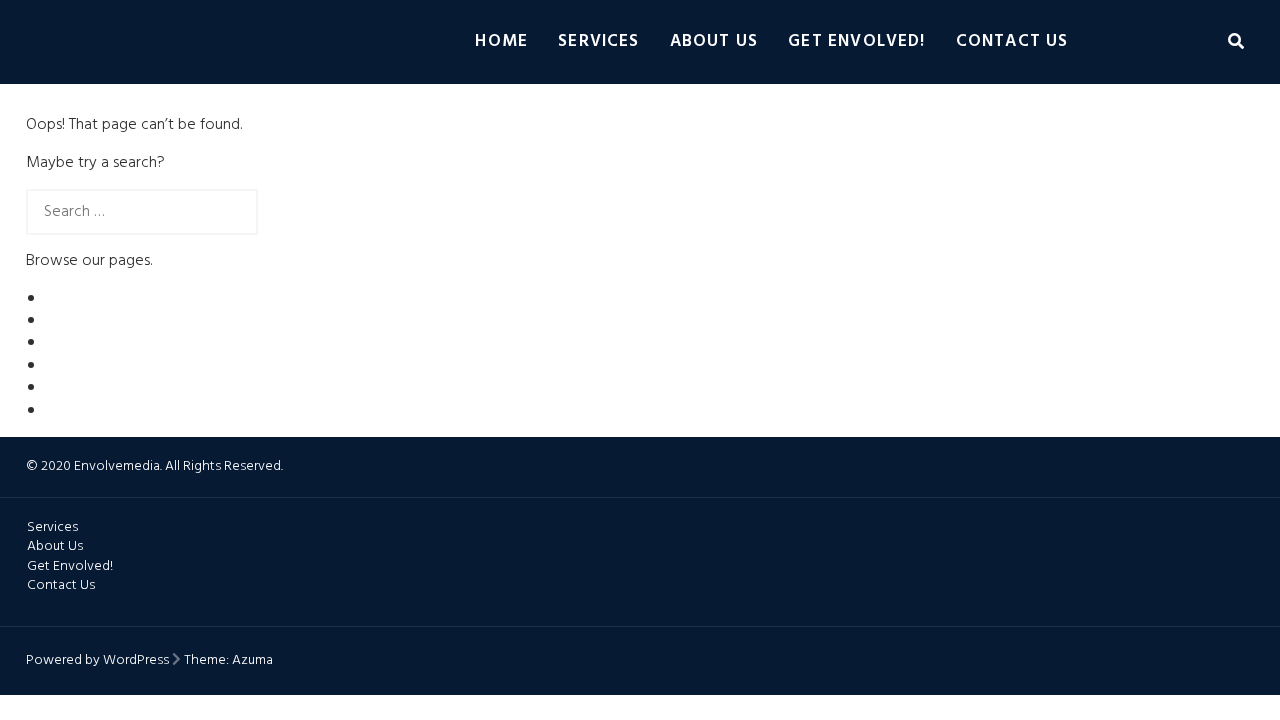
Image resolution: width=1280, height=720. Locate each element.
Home (501, 41)
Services (599, 41)
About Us (714, 41)
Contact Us (1012, 41)
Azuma (252, 660)
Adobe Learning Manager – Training (166, 321)
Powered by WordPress (97, 660)
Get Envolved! (856, 41)
